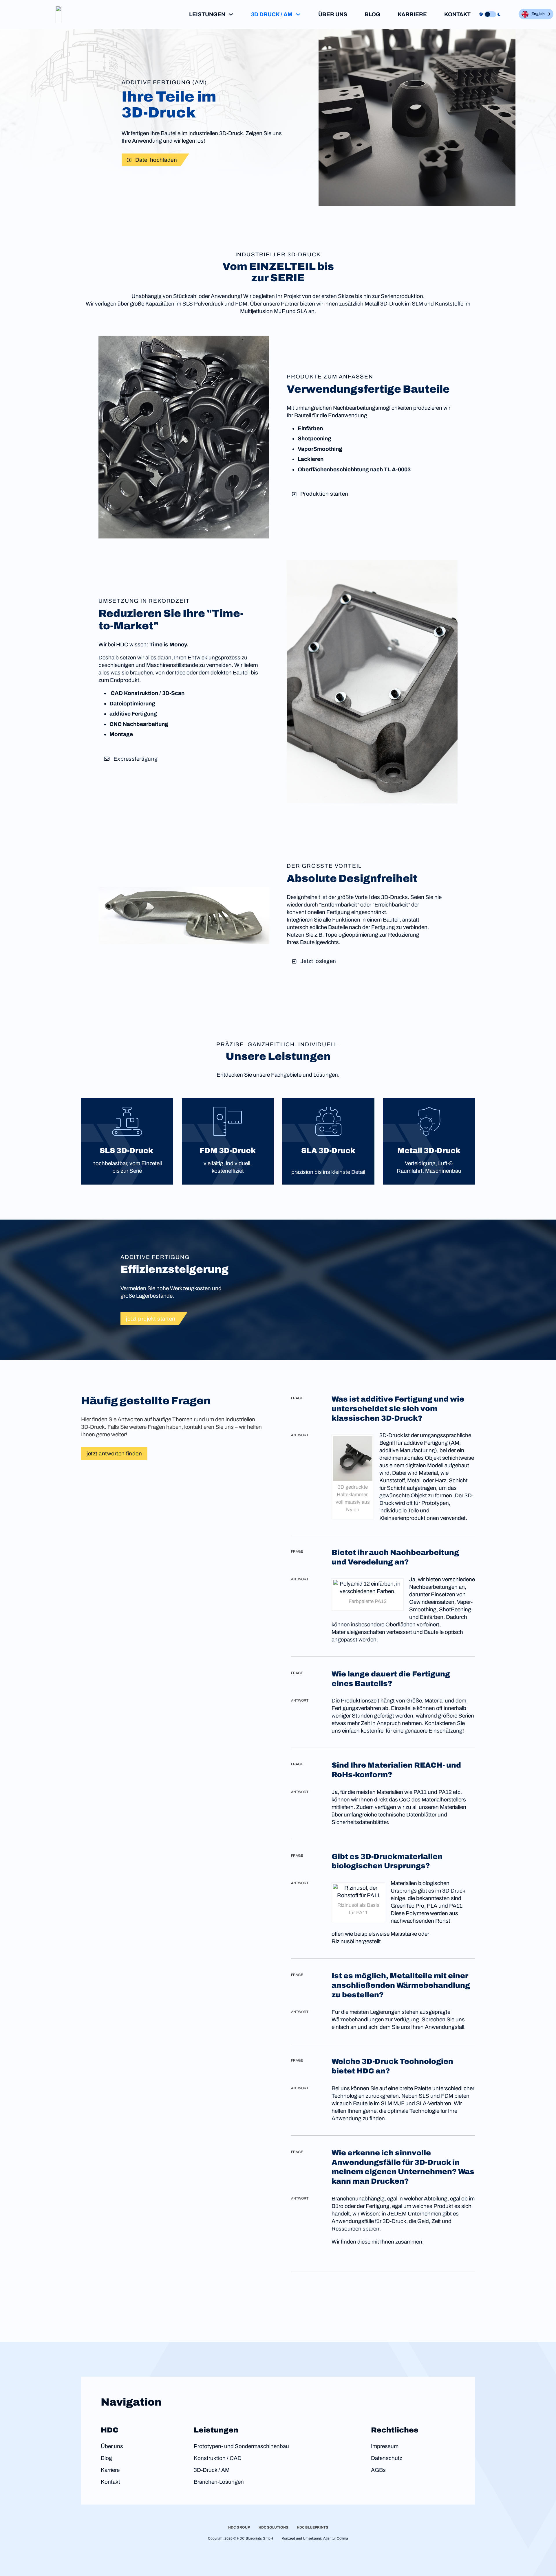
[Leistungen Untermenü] (231, 14)
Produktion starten (324, 494)
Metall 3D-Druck (429, 1151)
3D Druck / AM (272, 14)
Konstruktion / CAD (218, 2458)
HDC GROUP (239, 2527)
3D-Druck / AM (212, 2470)
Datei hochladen (156, 160)
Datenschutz (387, 2458)
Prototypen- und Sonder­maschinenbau (241, 2446)
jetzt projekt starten (151, 1319)
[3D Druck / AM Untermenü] (298, 14)
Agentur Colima (336, 2538)
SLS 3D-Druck (127, 1151)
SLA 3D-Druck (328, 1151)
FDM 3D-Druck (228, 1151)
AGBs (378, 2470)
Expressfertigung (136, 759)
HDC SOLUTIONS (273, 2527)
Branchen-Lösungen (219, 2482)
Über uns (333, 14)
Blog (372, 14)
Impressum (385, 2446)
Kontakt (457, 14)
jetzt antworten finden (114, 1454)
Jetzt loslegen (318, 961)
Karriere (412, 14)
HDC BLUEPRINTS (312, 2527)
